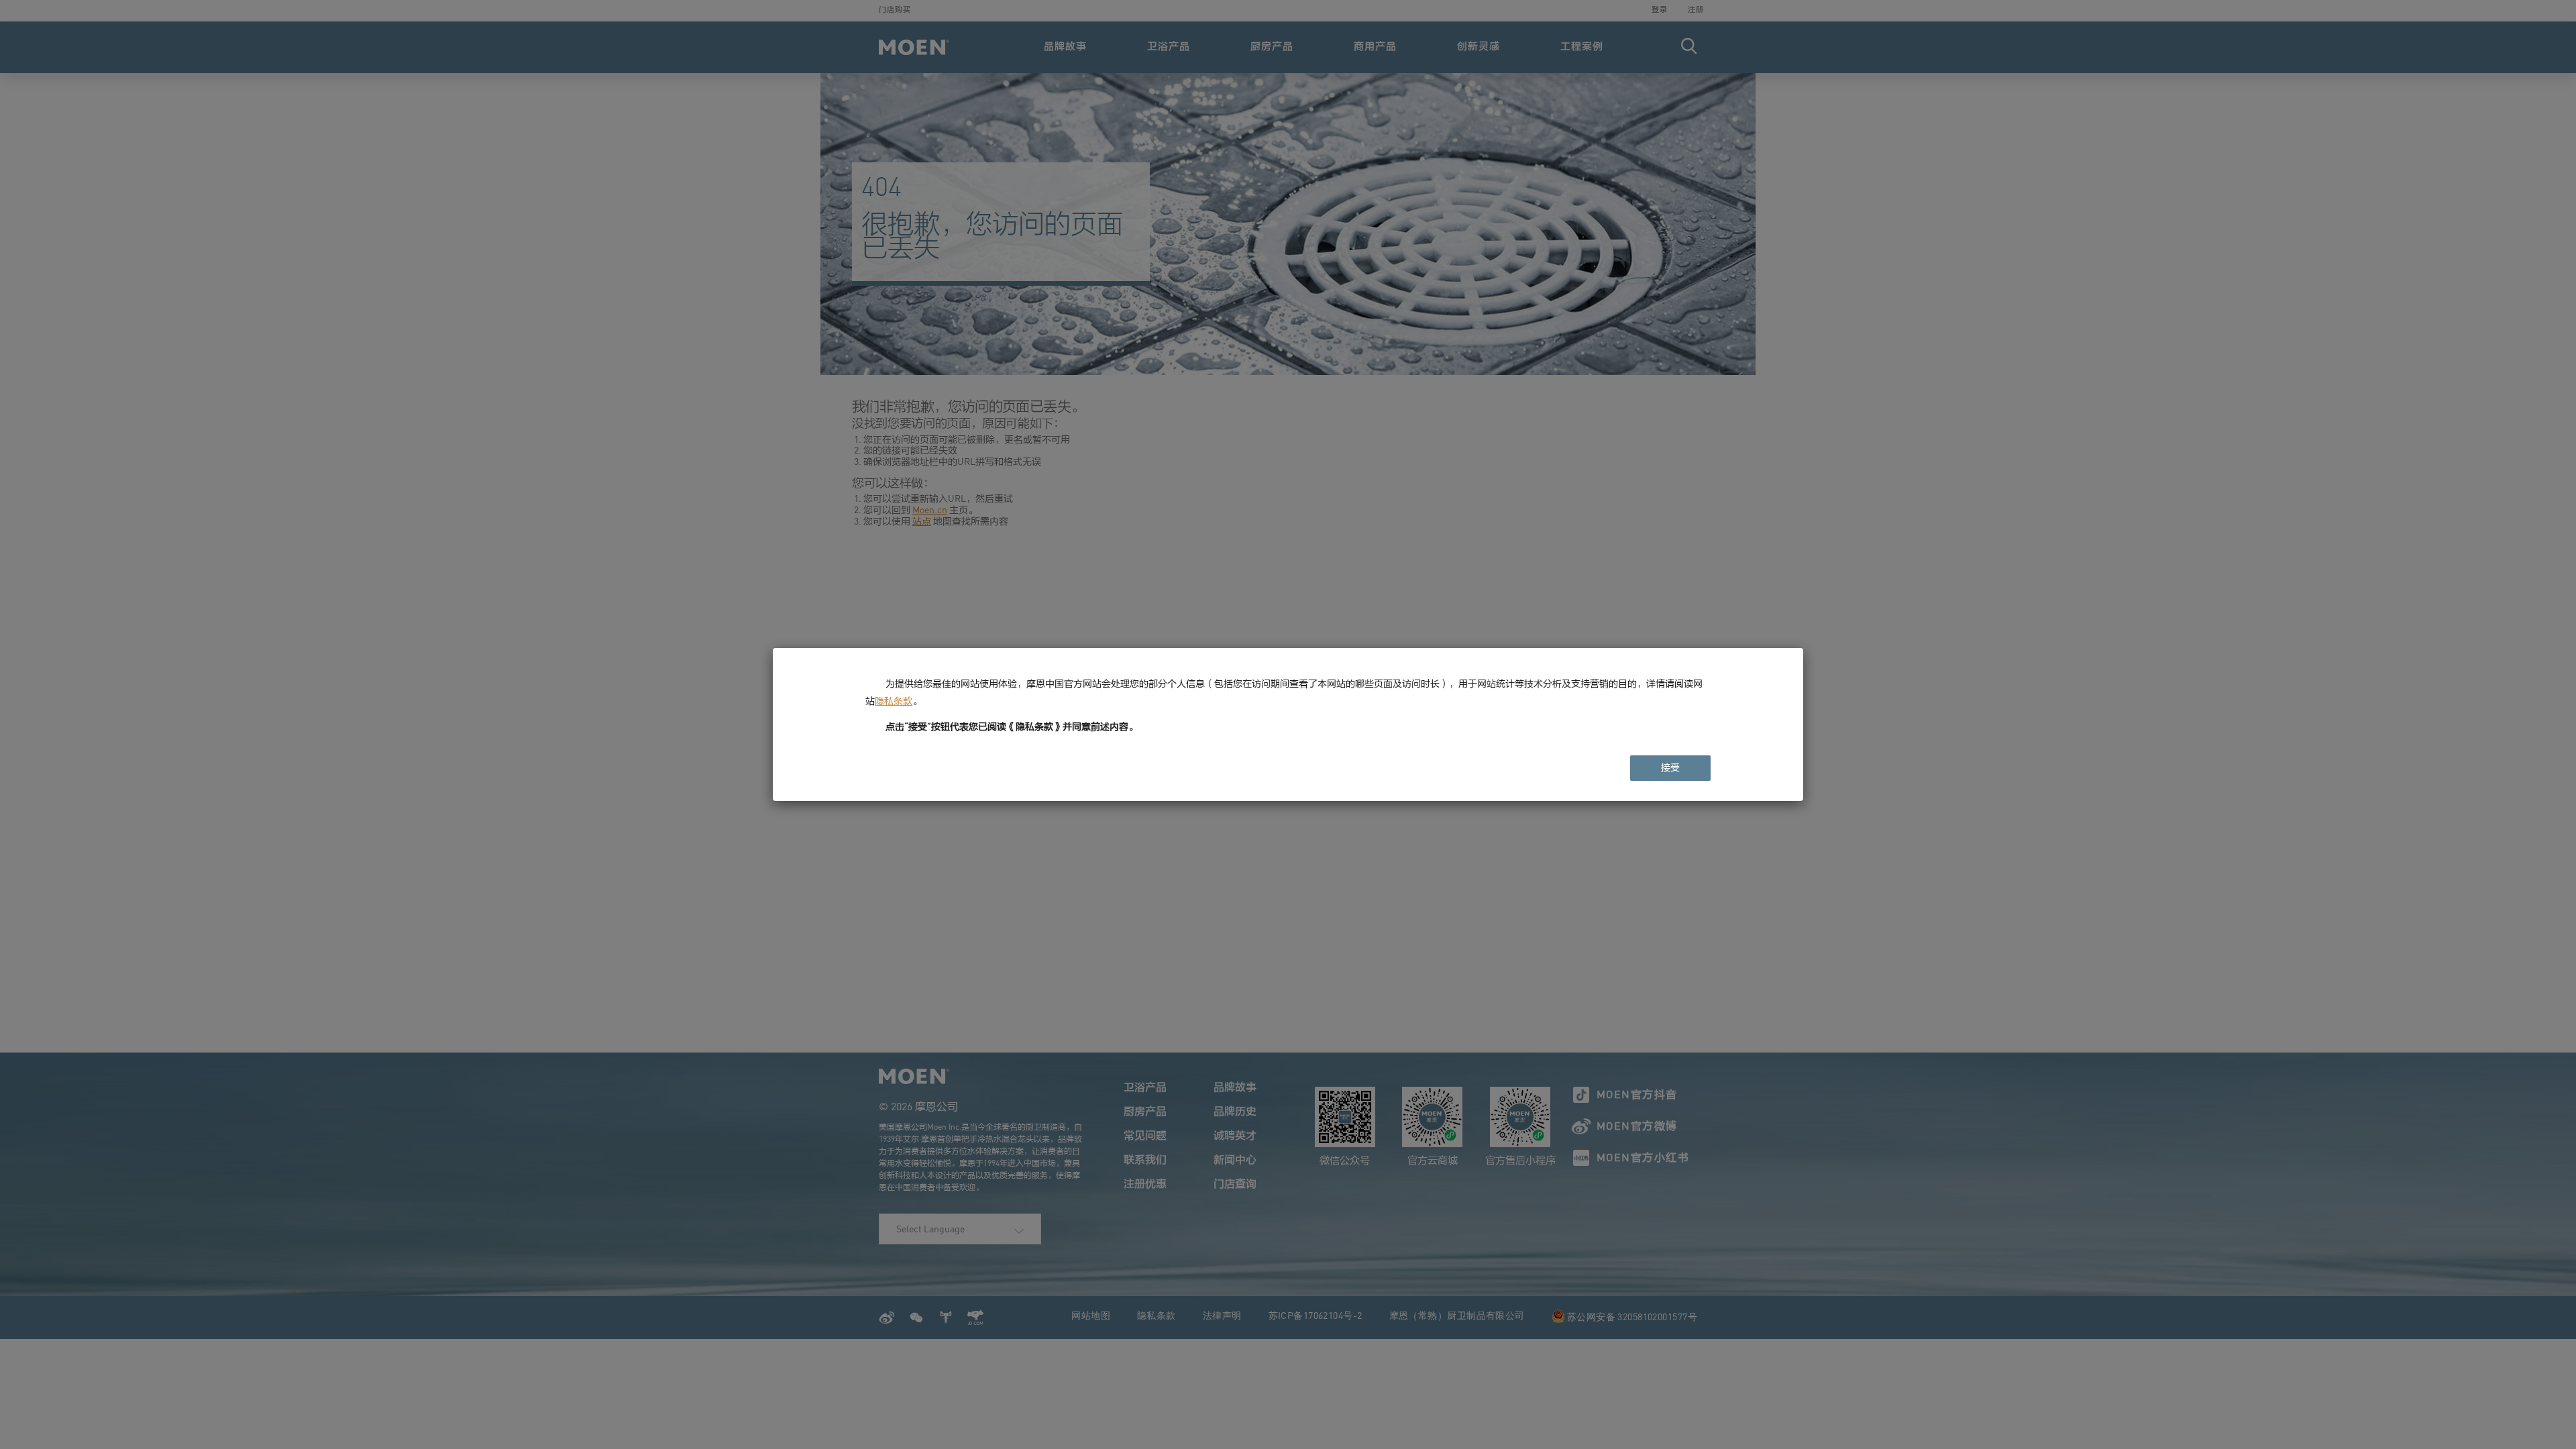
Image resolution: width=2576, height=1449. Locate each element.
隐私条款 (894, 701)
